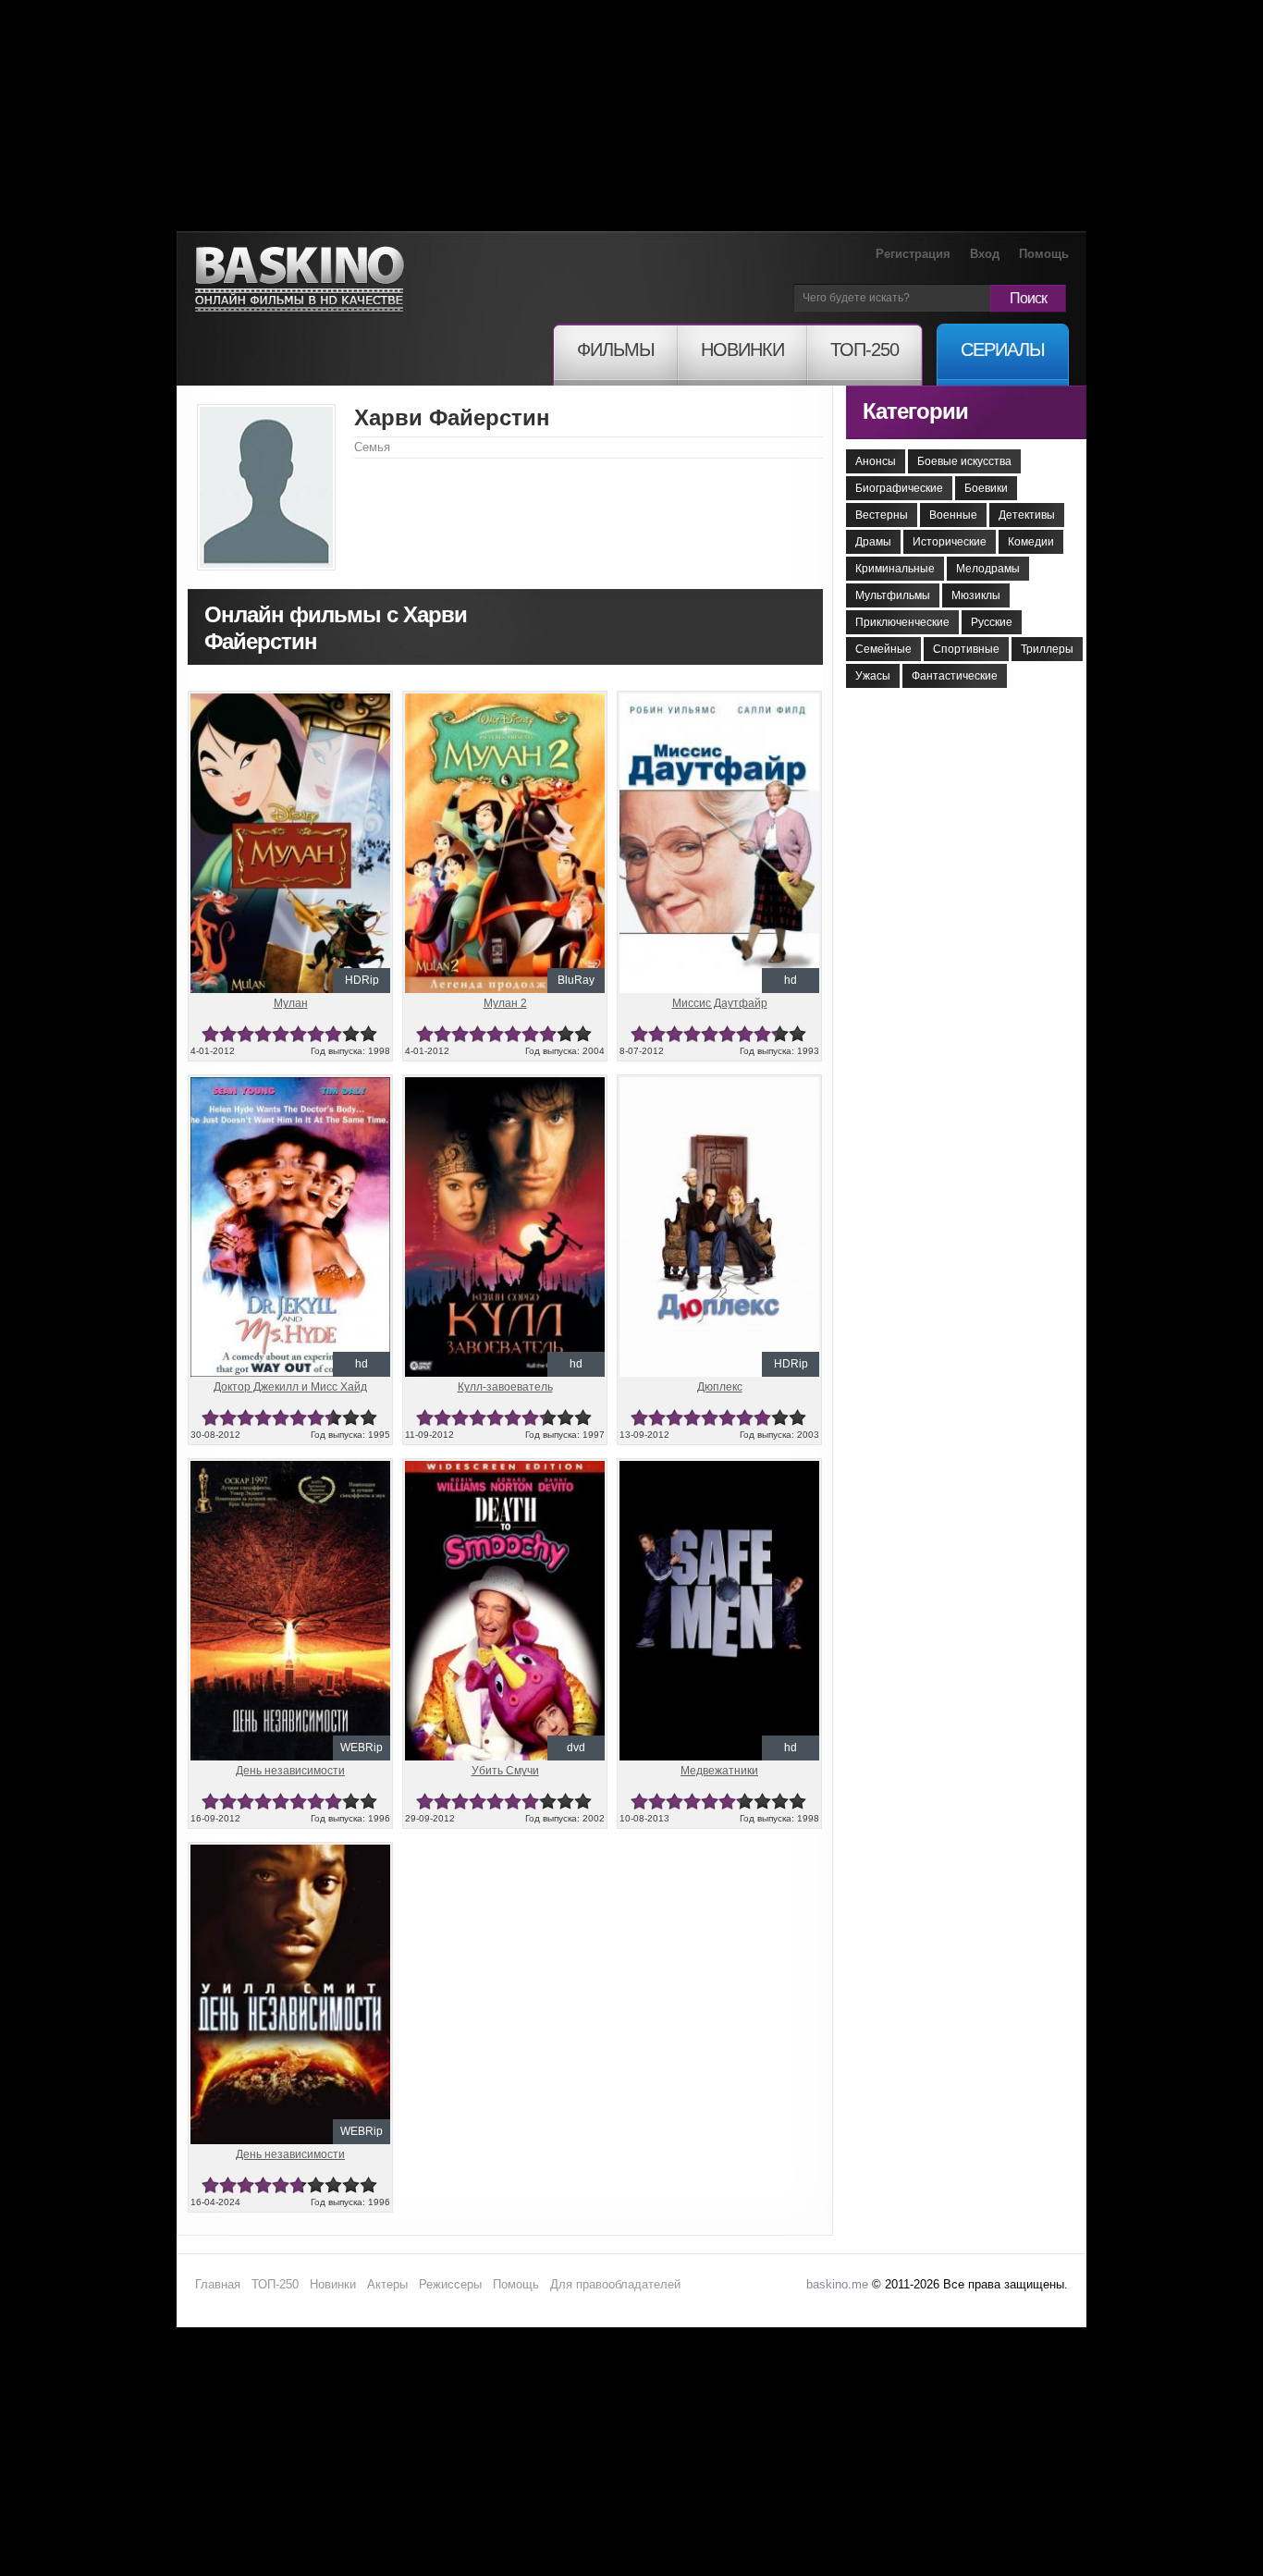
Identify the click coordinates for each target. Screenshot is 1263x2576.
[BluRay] (505, 701)
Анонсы (876, 461)
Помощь (1044, 254)
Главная (218, 2284)
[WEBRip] (290, 1468)
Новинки (333, 2284)
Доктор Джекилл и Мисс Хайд (290, 1387)
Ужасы (873, 676)
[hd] (719, 701)
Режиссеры (450, 2284)
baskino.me (837, 2284)
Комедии (1031, 542)
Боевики (986, 488)
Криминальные (895, 569)
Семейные (883, 649)
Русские (992, 622)
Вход (985, 254)
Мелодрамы (988, 569)
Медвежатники (719, 1771)
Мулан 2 (505, 1003)
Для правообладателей (615, 2284)
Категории (915, 411)
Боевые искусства (964, 461)
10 (368, 1034)
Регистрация (913, 254)
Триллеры (1047, 649)
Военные (953, 515)
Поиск (1028, 298)
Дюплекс (720, 1387)
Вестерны (882, 515)
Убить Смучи (505, 1771)
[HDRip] (290, 701)
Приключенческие (902, 622)
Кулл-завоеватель (505, 1387)
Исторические (950, 542)
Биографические (899, 488)
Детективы (1027, 515)
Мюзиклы (976, 595)
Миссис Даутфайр (720, 1003)
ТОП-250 (275, 2284)
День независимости (290, 1771)
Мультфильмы (893, 595)
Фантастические (955, 676)
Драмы (873, 542)
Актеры (387, 2284)
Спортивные (966, 649)
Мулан (291, 1003)
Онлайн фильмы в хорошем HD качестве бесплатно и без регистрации (300, 280)
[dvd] (505, 1468)
